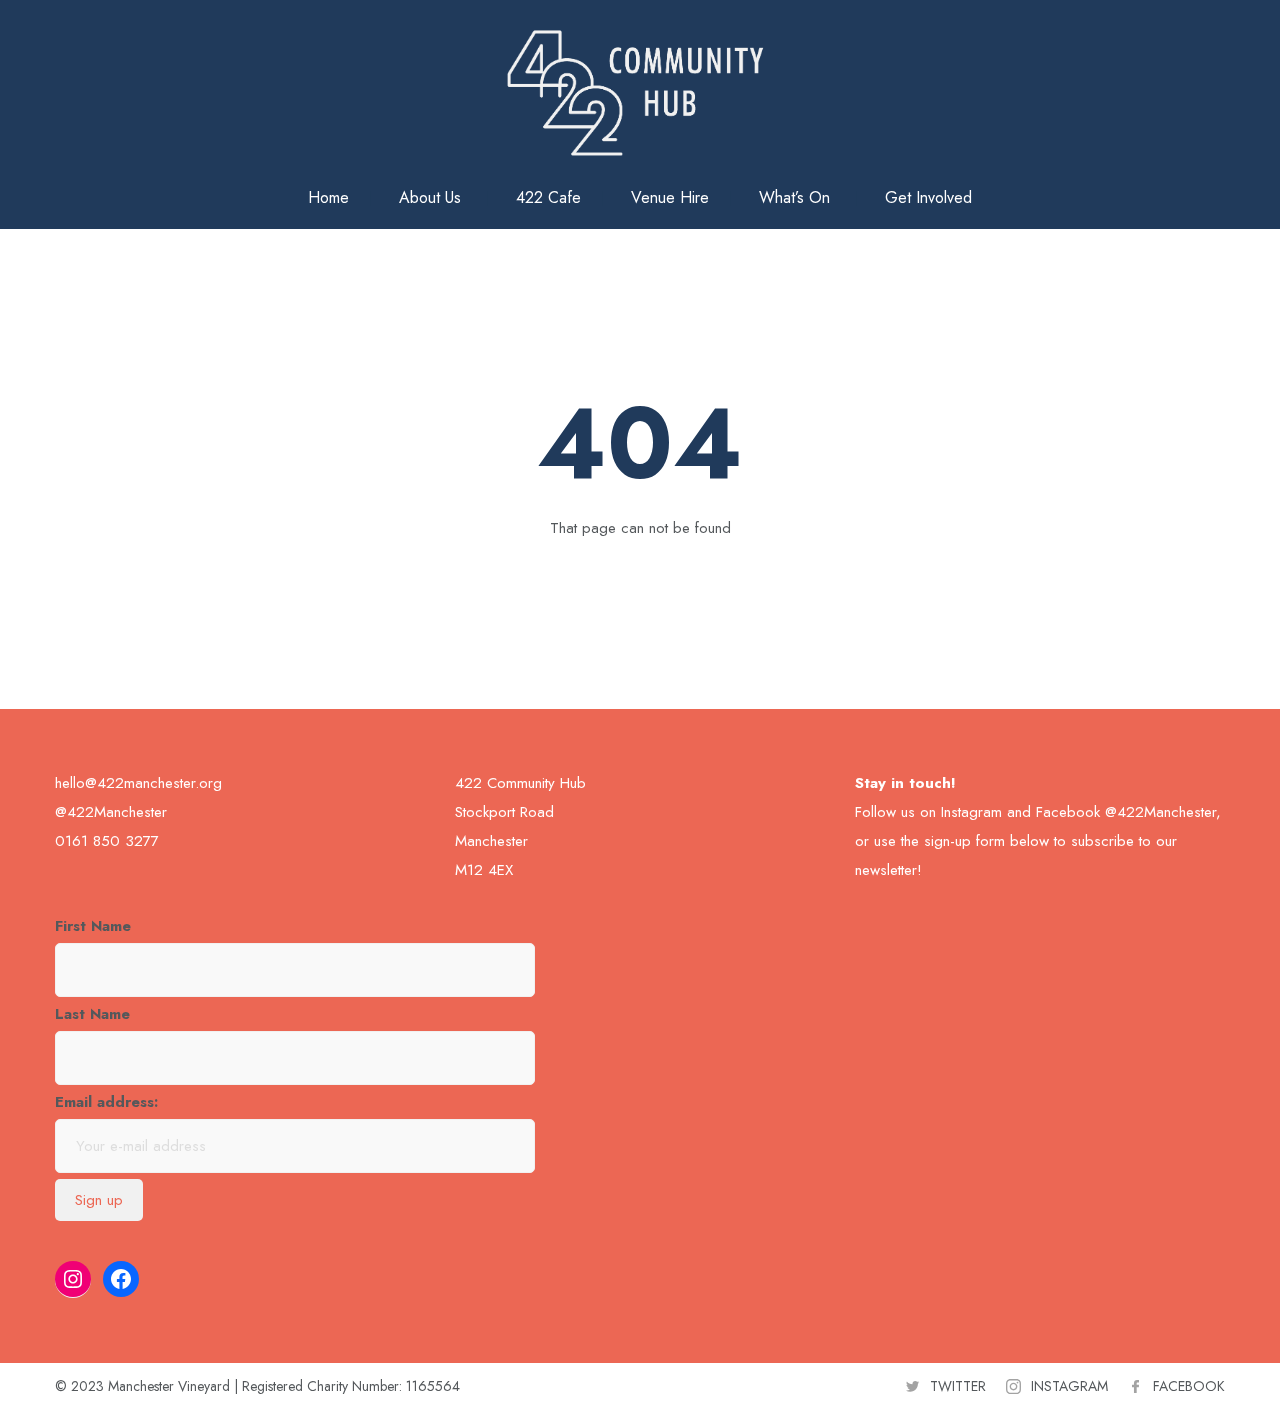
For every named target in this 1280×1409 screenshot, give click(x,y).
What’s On (794, 197)
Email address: (106, 1102)
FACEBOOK (1189, 1386)
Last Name (92, 1014)
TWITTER (958, 1386)
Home (328, 197)
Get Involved (928, 197)
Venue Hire (670, 197)
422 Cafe (548, 197)
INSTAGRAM (1069, 1386)
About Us (430, 197)
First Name (93, 926)
